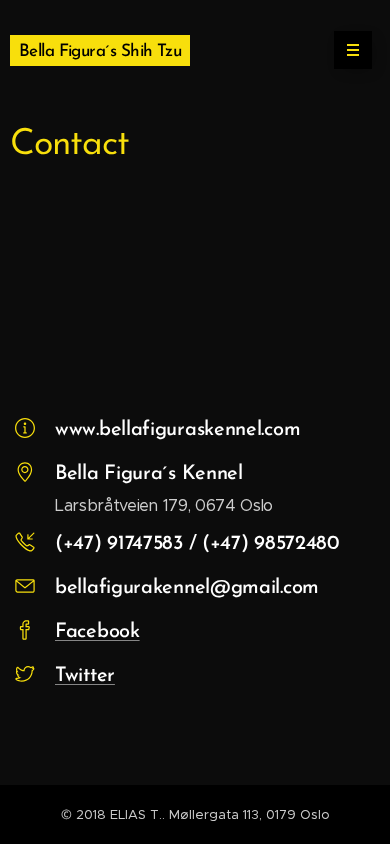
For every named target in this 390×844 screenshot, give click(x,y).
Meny (353, 50)
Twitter (85, 676)
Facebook (97, 632)
